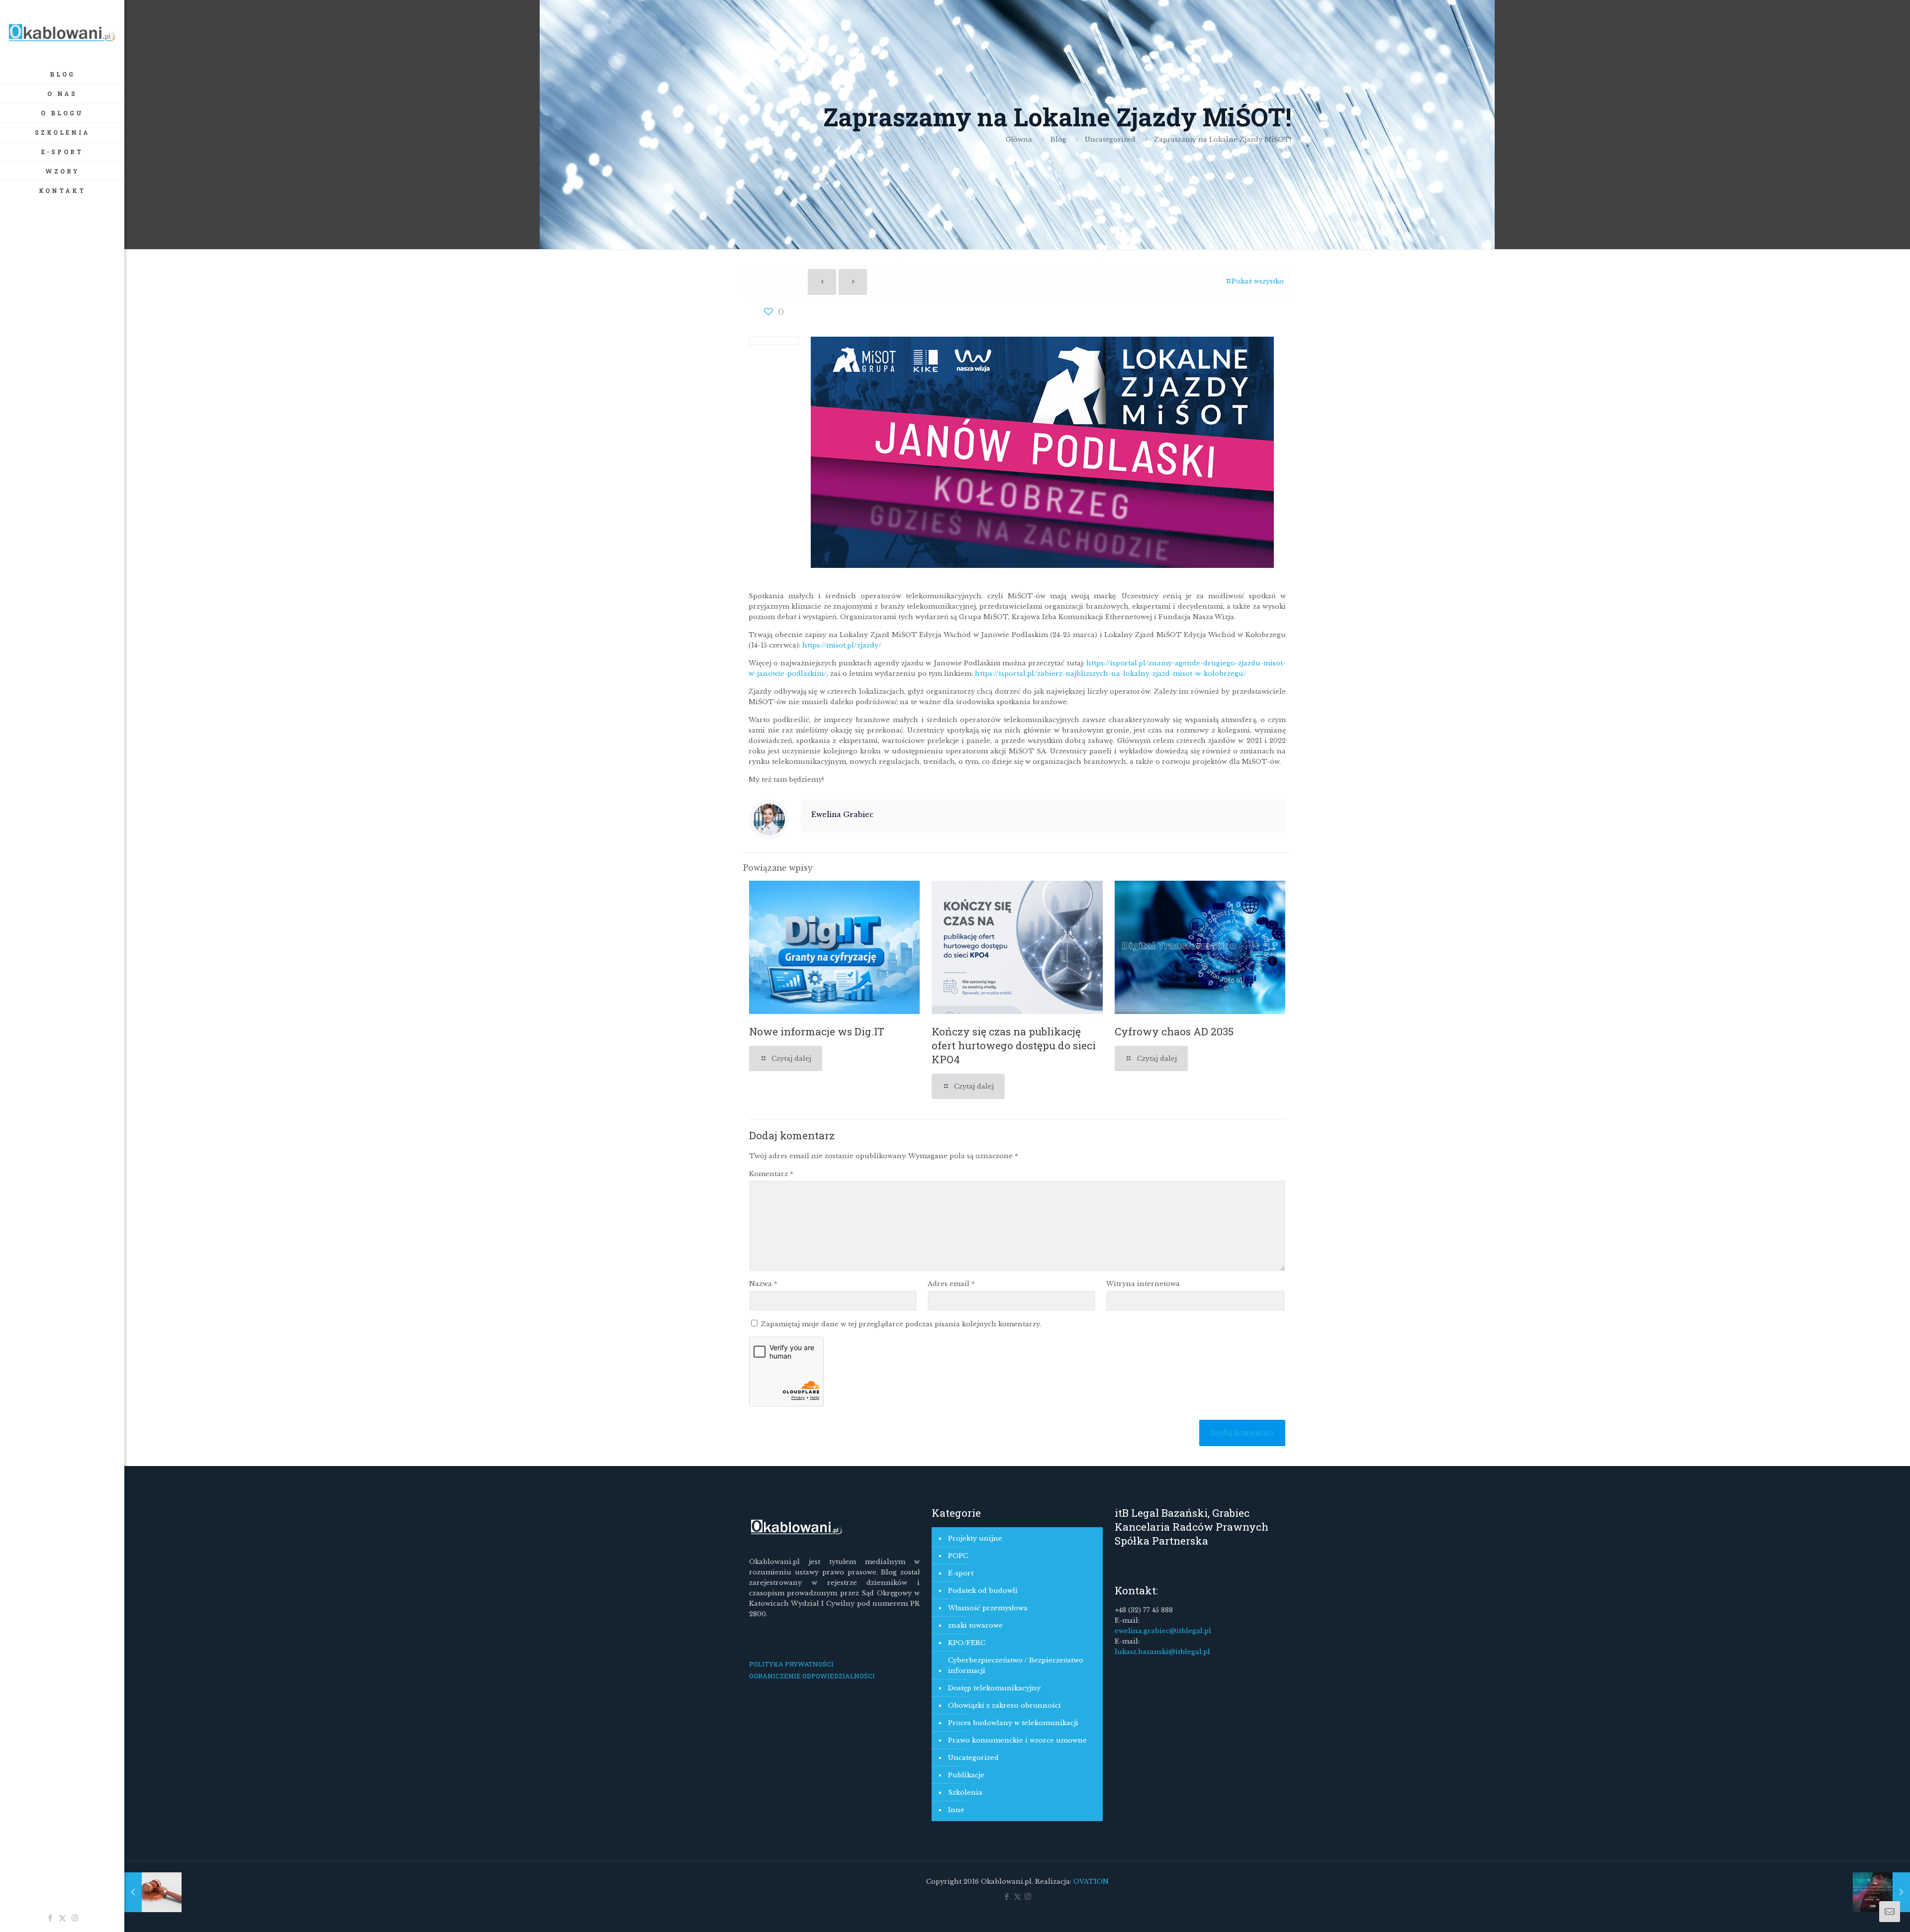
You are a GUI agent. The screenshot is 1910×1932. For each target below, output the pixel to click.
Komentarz (771, 1174)
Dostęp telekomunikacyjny (994, 1688)
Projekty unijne (975, 1538)
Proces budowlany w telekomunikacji (1013, 1723)
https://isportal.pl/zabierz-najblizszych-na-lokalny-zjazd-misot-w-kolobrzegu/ (1111, 674)
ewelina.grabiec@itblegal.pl (1163, 1631)
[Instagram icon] (75, 1918)
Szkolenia (965, 1793)
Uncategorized (1110, 139)
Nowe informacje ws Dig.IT (817, 1031)
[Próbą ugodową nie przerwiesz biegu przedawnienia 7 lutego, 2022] (153, 1892)
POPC (958, 1556)
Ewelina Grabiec (842, 815)
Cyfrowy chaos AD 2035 (1174, 1031)
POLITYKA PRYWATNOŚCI (791, 1664)
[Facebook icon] (50, 1918)
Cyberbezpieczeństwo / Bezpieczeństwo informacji (1016, 1665)
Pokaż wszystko (1258, 281)
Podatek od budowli (983, 1591)
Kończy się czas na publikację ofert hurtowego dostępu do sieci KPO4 (1014, 1045)
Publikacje (966, 1775)
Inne (956, 1810)
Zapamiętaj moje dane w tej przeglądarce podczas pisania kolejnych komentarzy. (901, 1324)
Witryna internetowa (1143, 1284)
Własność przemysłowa (988, 1608)
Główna (1019, 139)
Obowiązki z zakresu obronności (1004, 1705)
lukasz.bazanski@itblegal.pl (1162, 1652)
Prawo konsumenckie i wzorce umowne (1017, 1740)
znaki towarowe (975, 1625)
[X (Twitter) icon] (62, 1918)
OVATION (1090, 1882)
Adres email (951, 1284)
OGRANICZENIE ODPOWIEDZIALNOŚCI (812, 1676)
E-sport (961, 1573)
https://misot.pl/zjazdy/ (842, 645)
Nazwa (763, 1284)
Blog (1058, 139)
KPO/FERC (967, 1643)
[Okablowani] (62, 32)
